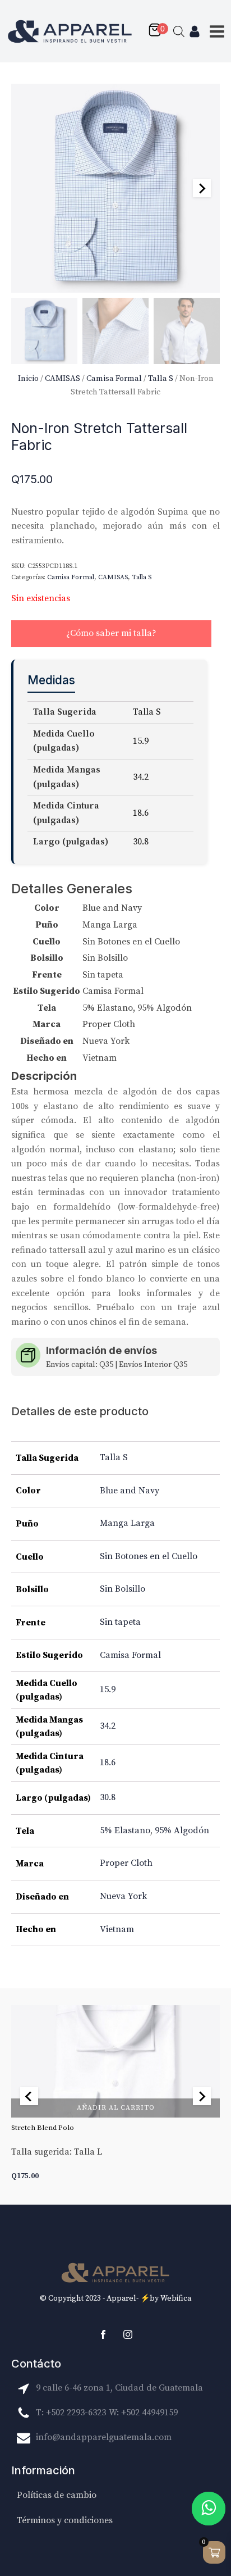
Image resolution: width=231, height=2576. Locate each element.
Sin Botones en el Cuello (149, 1556)
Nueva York (123, 1896)
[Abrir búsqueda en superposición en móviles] (179, 31)
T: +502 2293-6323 (71, 2413)
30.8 (108, 1797)
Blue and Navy (130, 1491)
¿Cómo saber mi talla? (111, 633)
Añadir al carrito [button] (116, 2108)
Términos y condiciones (65, 2520)
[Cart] (158, 31)
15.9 (108, 1689)
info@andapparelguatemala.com (104, 2437)
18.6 (108, 1762)
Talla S (161, 378)
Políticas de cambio (57, 2495)
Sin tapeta (120, 1622)
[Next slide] (202, 188)
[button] (44, 331)
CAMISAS (63, 378)
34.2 (108, 1726)
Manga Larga (127, 1523)
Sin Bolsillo (123, 1589)
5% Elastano (125, 1830)
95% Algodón (182, 1830)
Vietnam (117, 1929)
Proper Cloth (126, 1863)
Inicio (28, 378)
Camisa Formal (114, 378)
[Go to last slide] (29, 2096)
